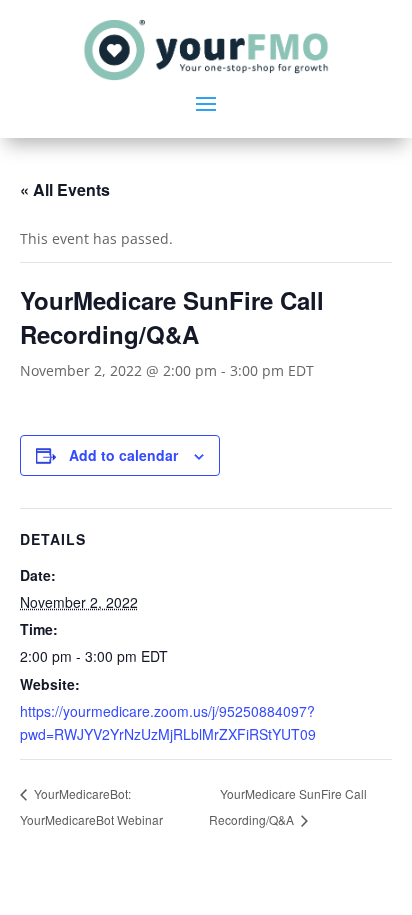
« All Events (65, 189)
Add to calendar (123, 455)
